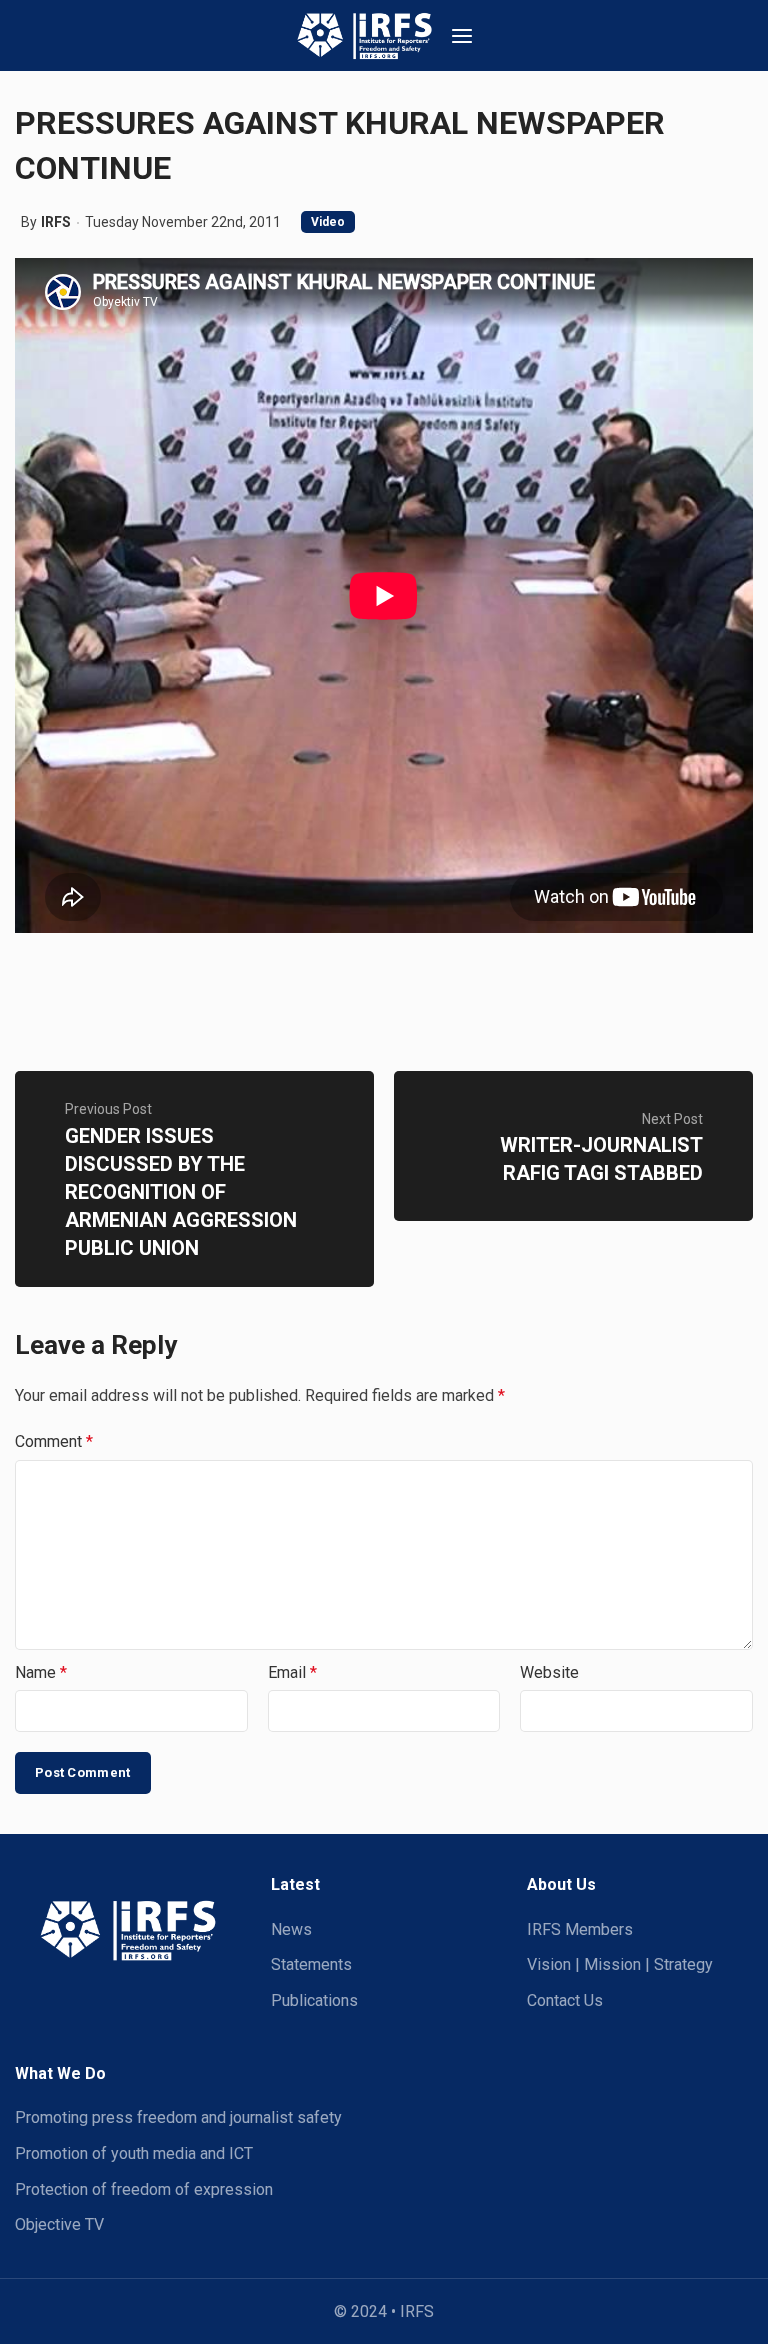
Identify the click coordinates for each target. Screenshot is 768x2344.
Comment (54, 1441)
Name (41, 1672)
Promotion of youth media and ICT (134, 2153)
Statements (311, 1964)
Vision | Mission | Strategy (620, 1964)
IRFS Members (580, 1929)
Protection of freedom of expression (144, 2189)
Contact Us (565, 2000)
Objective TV (59, 2224)
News (291, 1929)
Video (328, 222)
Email (292, 1672)
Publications (314, 2000)
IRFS (56, 222)
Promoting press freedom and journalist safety (178, 2117)
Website (549, 1672)
